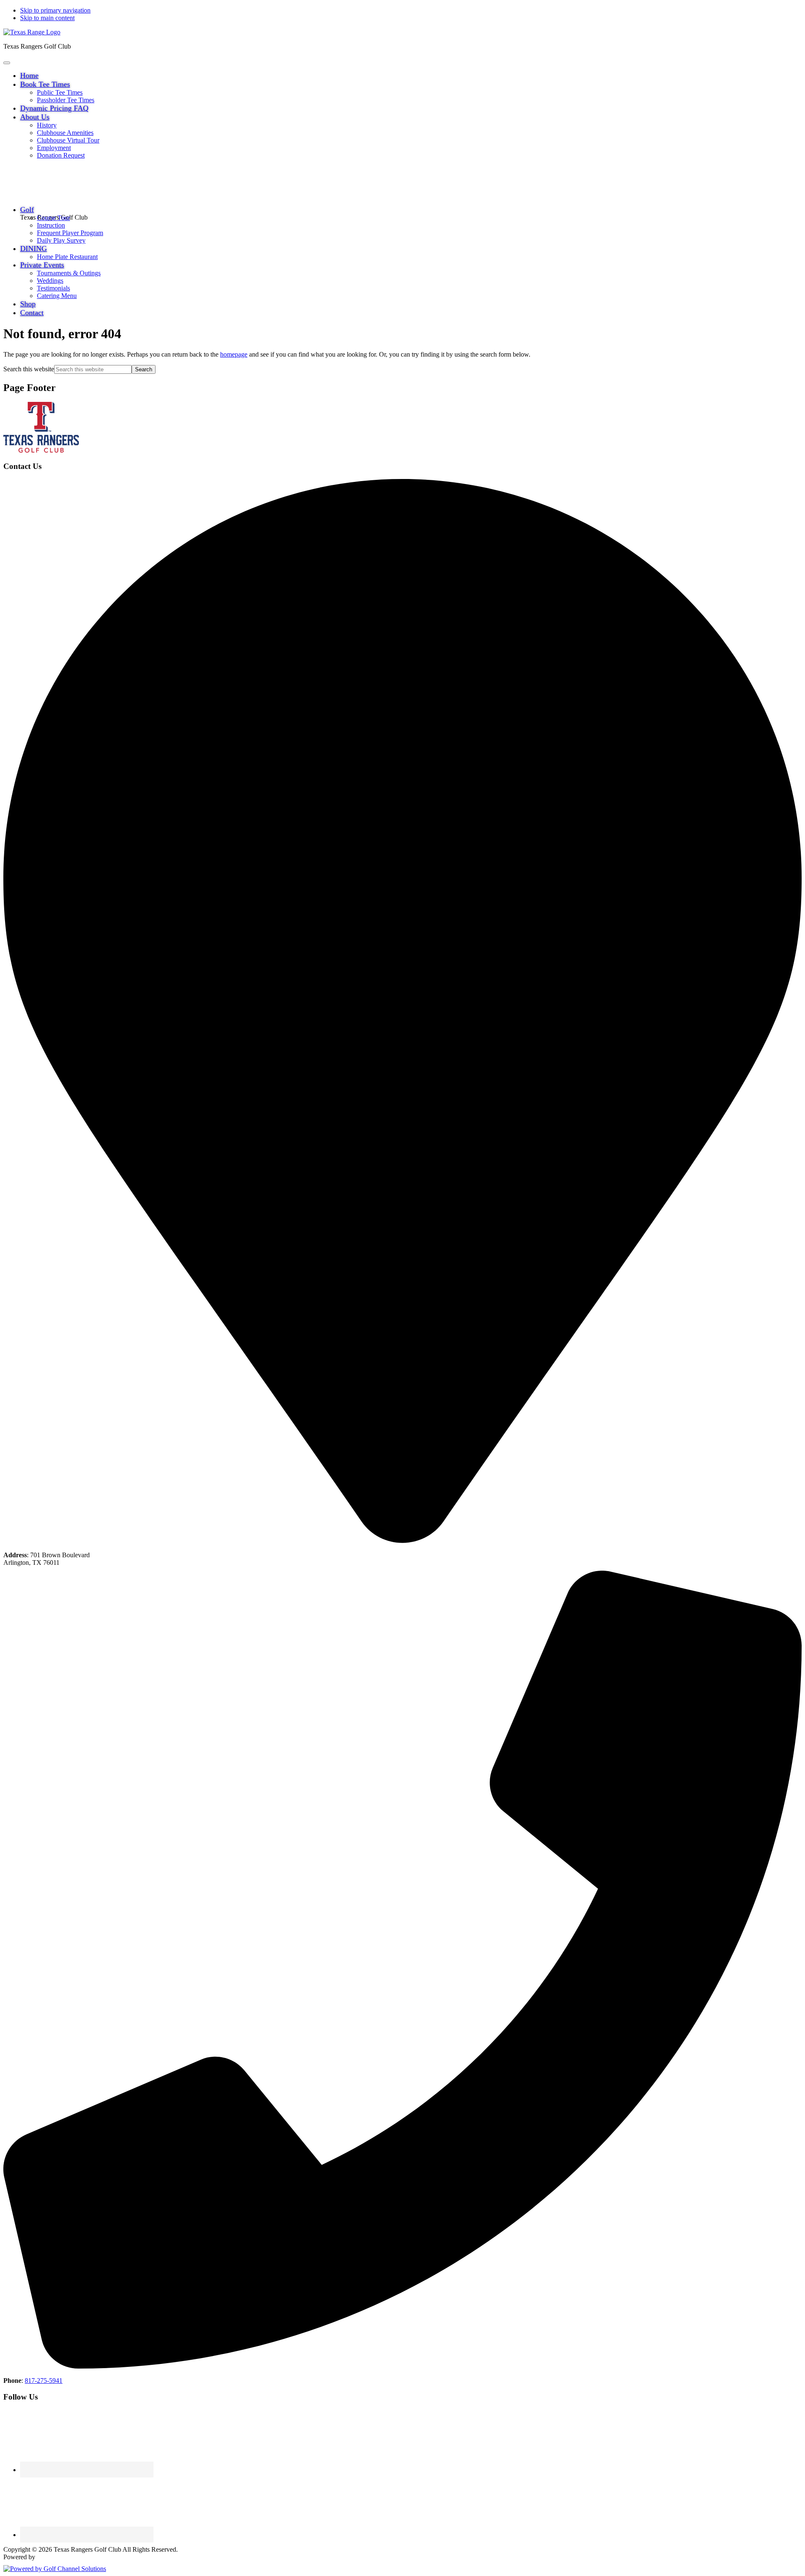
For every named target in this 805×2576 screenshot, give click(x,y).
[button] (45, 84)
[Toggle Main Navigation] (7, 63)
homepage (234, 354)
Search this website (29, 369)
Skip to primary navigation (55, 10)
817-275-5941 (44, 2381)
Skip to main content (47, 18)
